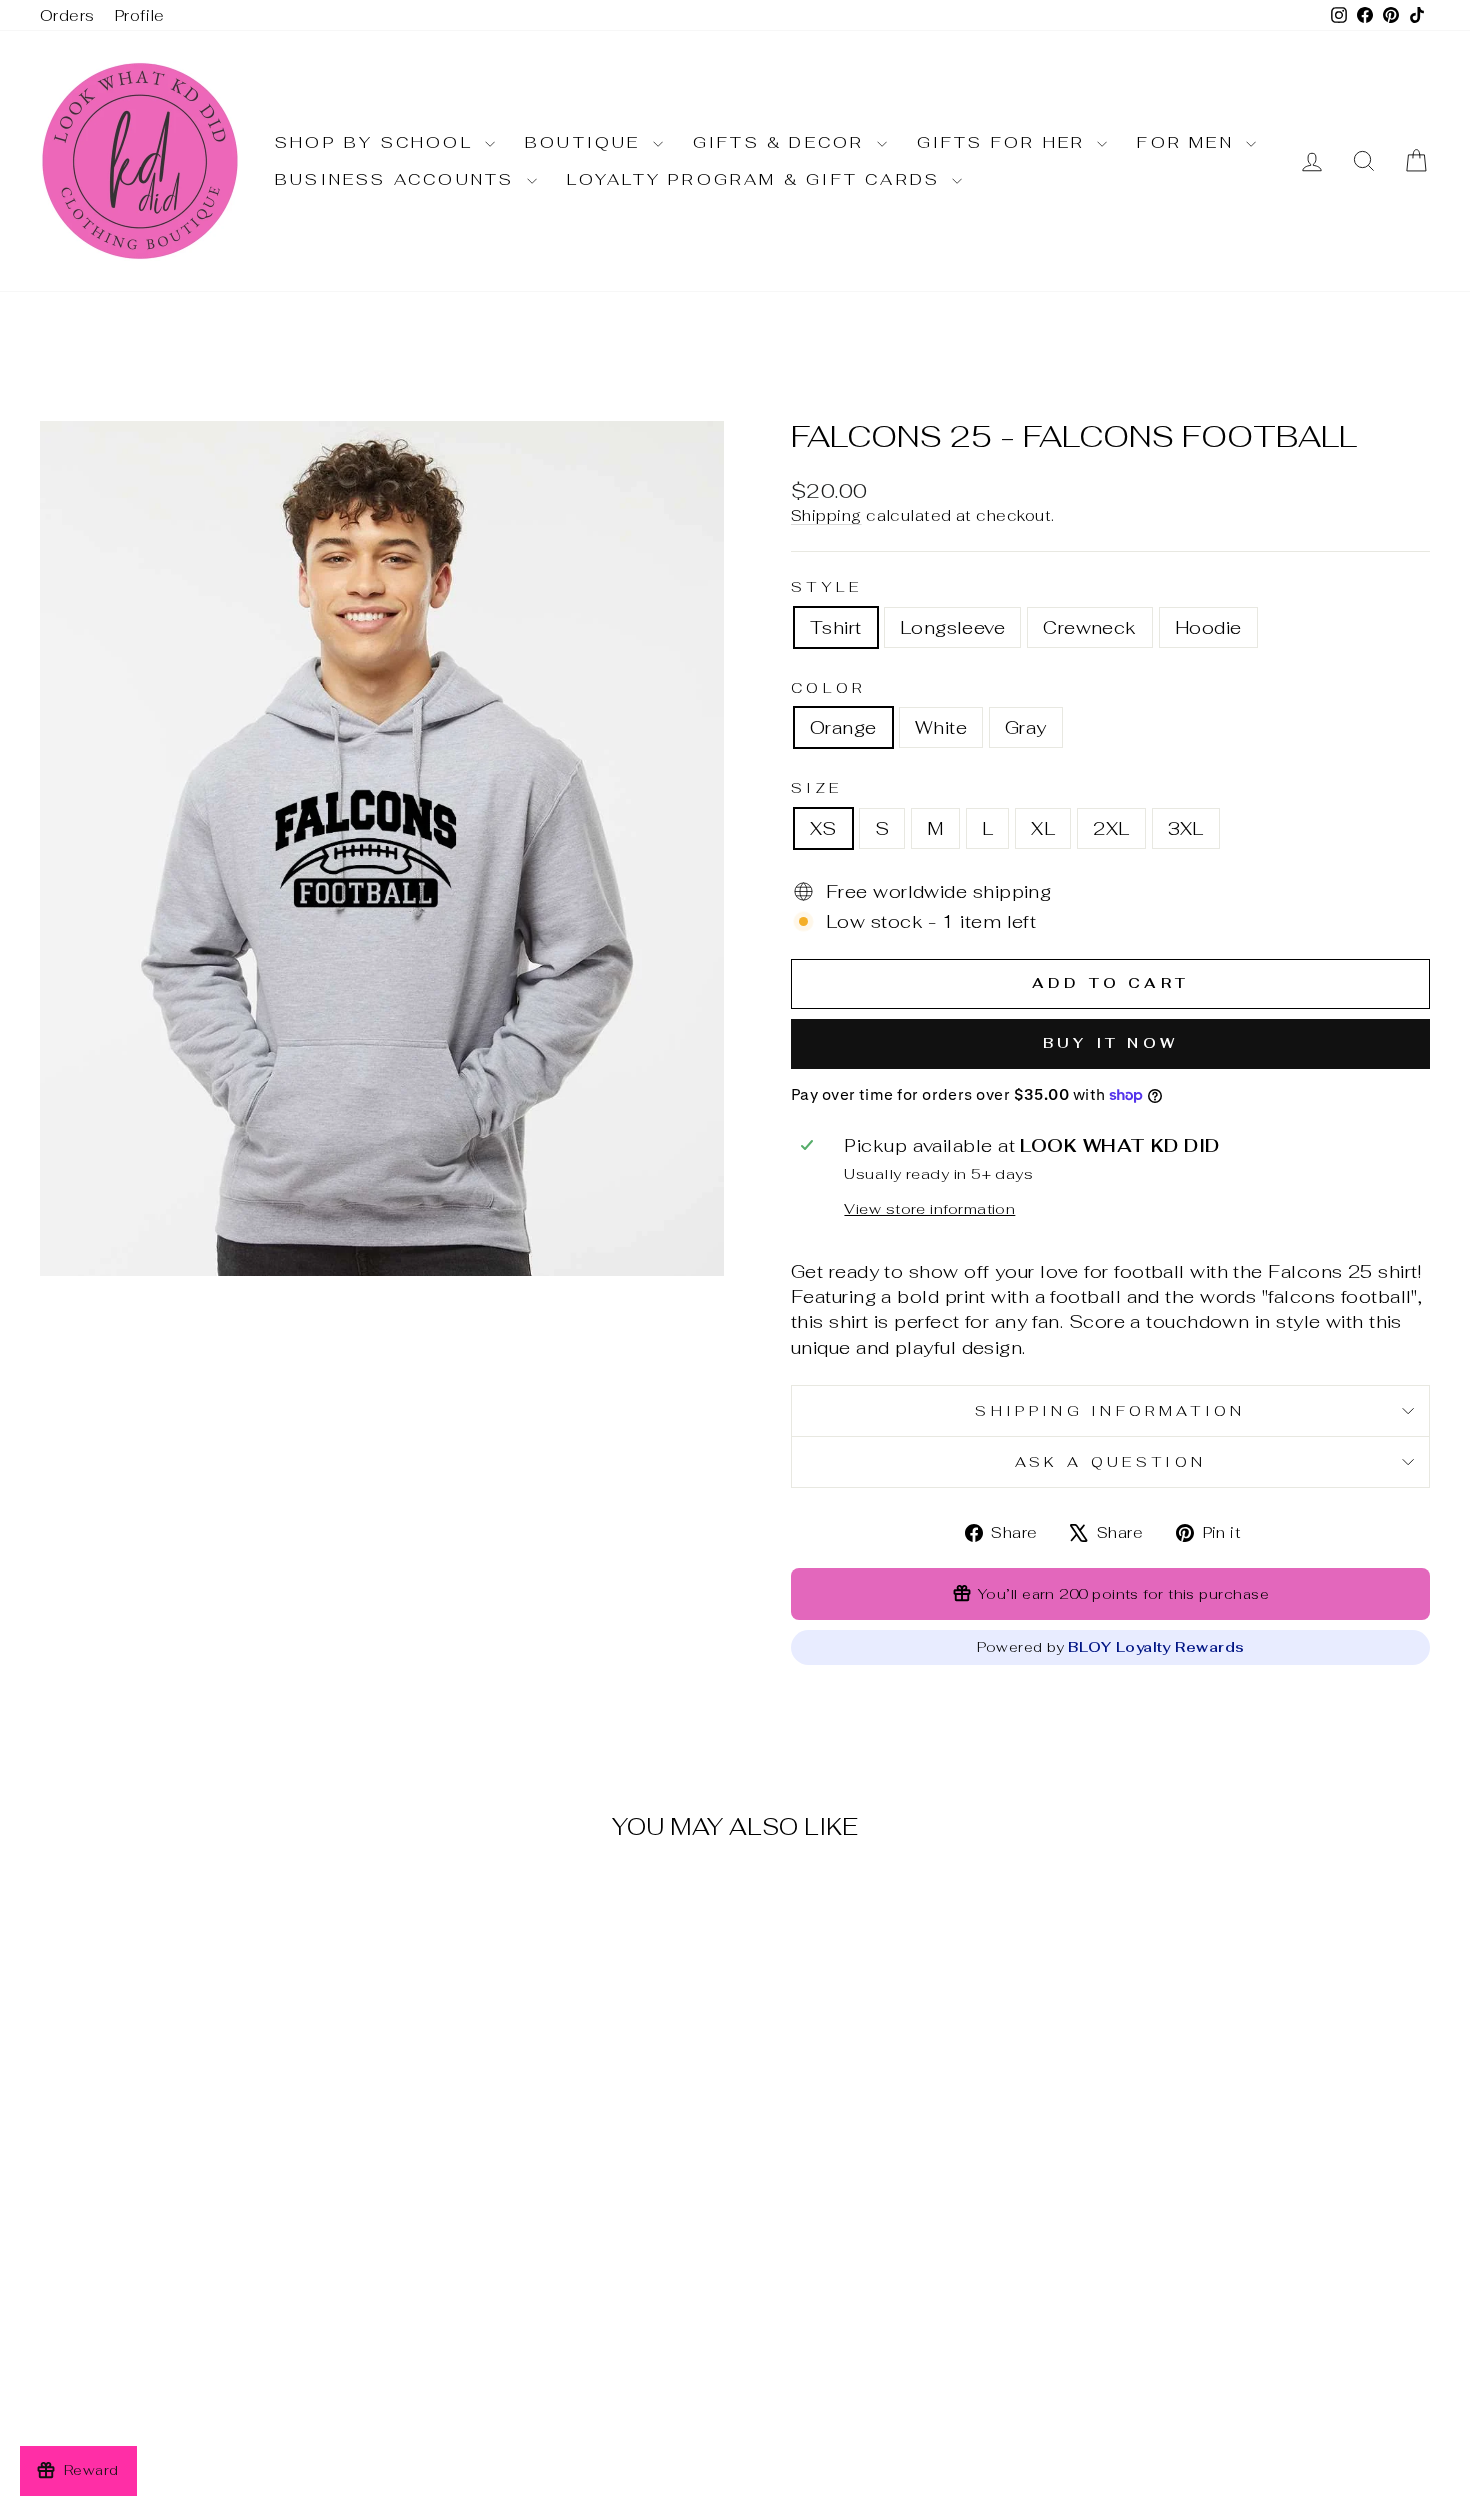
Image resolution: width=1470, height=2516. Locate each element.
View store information (929, 1208)
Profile (140, 15)
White (941, 727)
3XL (1186, 828)
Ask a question (1110, 1461)
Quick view (206, 2278)
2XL (1111, 828)
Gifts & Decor (782, 142)
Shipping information (1110, 1410)
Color (828, 687)
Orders (67, 15)
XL (1043, 828)
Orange (843, 727)
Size (816, 787)
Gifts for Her (1005, 142)
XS (823, 828)
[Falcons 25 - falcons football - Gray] (232, 2397)
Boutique (586, 142)
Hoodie (1208, 627)
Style (827, 586)
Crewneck (1090, 627)
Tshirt (836, 627)
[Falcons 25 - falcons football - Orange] (178, 2397)
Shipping (826, 515)
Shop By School (377, 142)
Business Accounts (398, 179)
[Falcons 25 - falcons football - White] (205, 2397)
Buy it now (1110, 1043)
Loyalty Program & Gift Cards (757, 179)
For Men (1189, 142)
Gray (1026, 727)
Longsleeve (953, 627)
